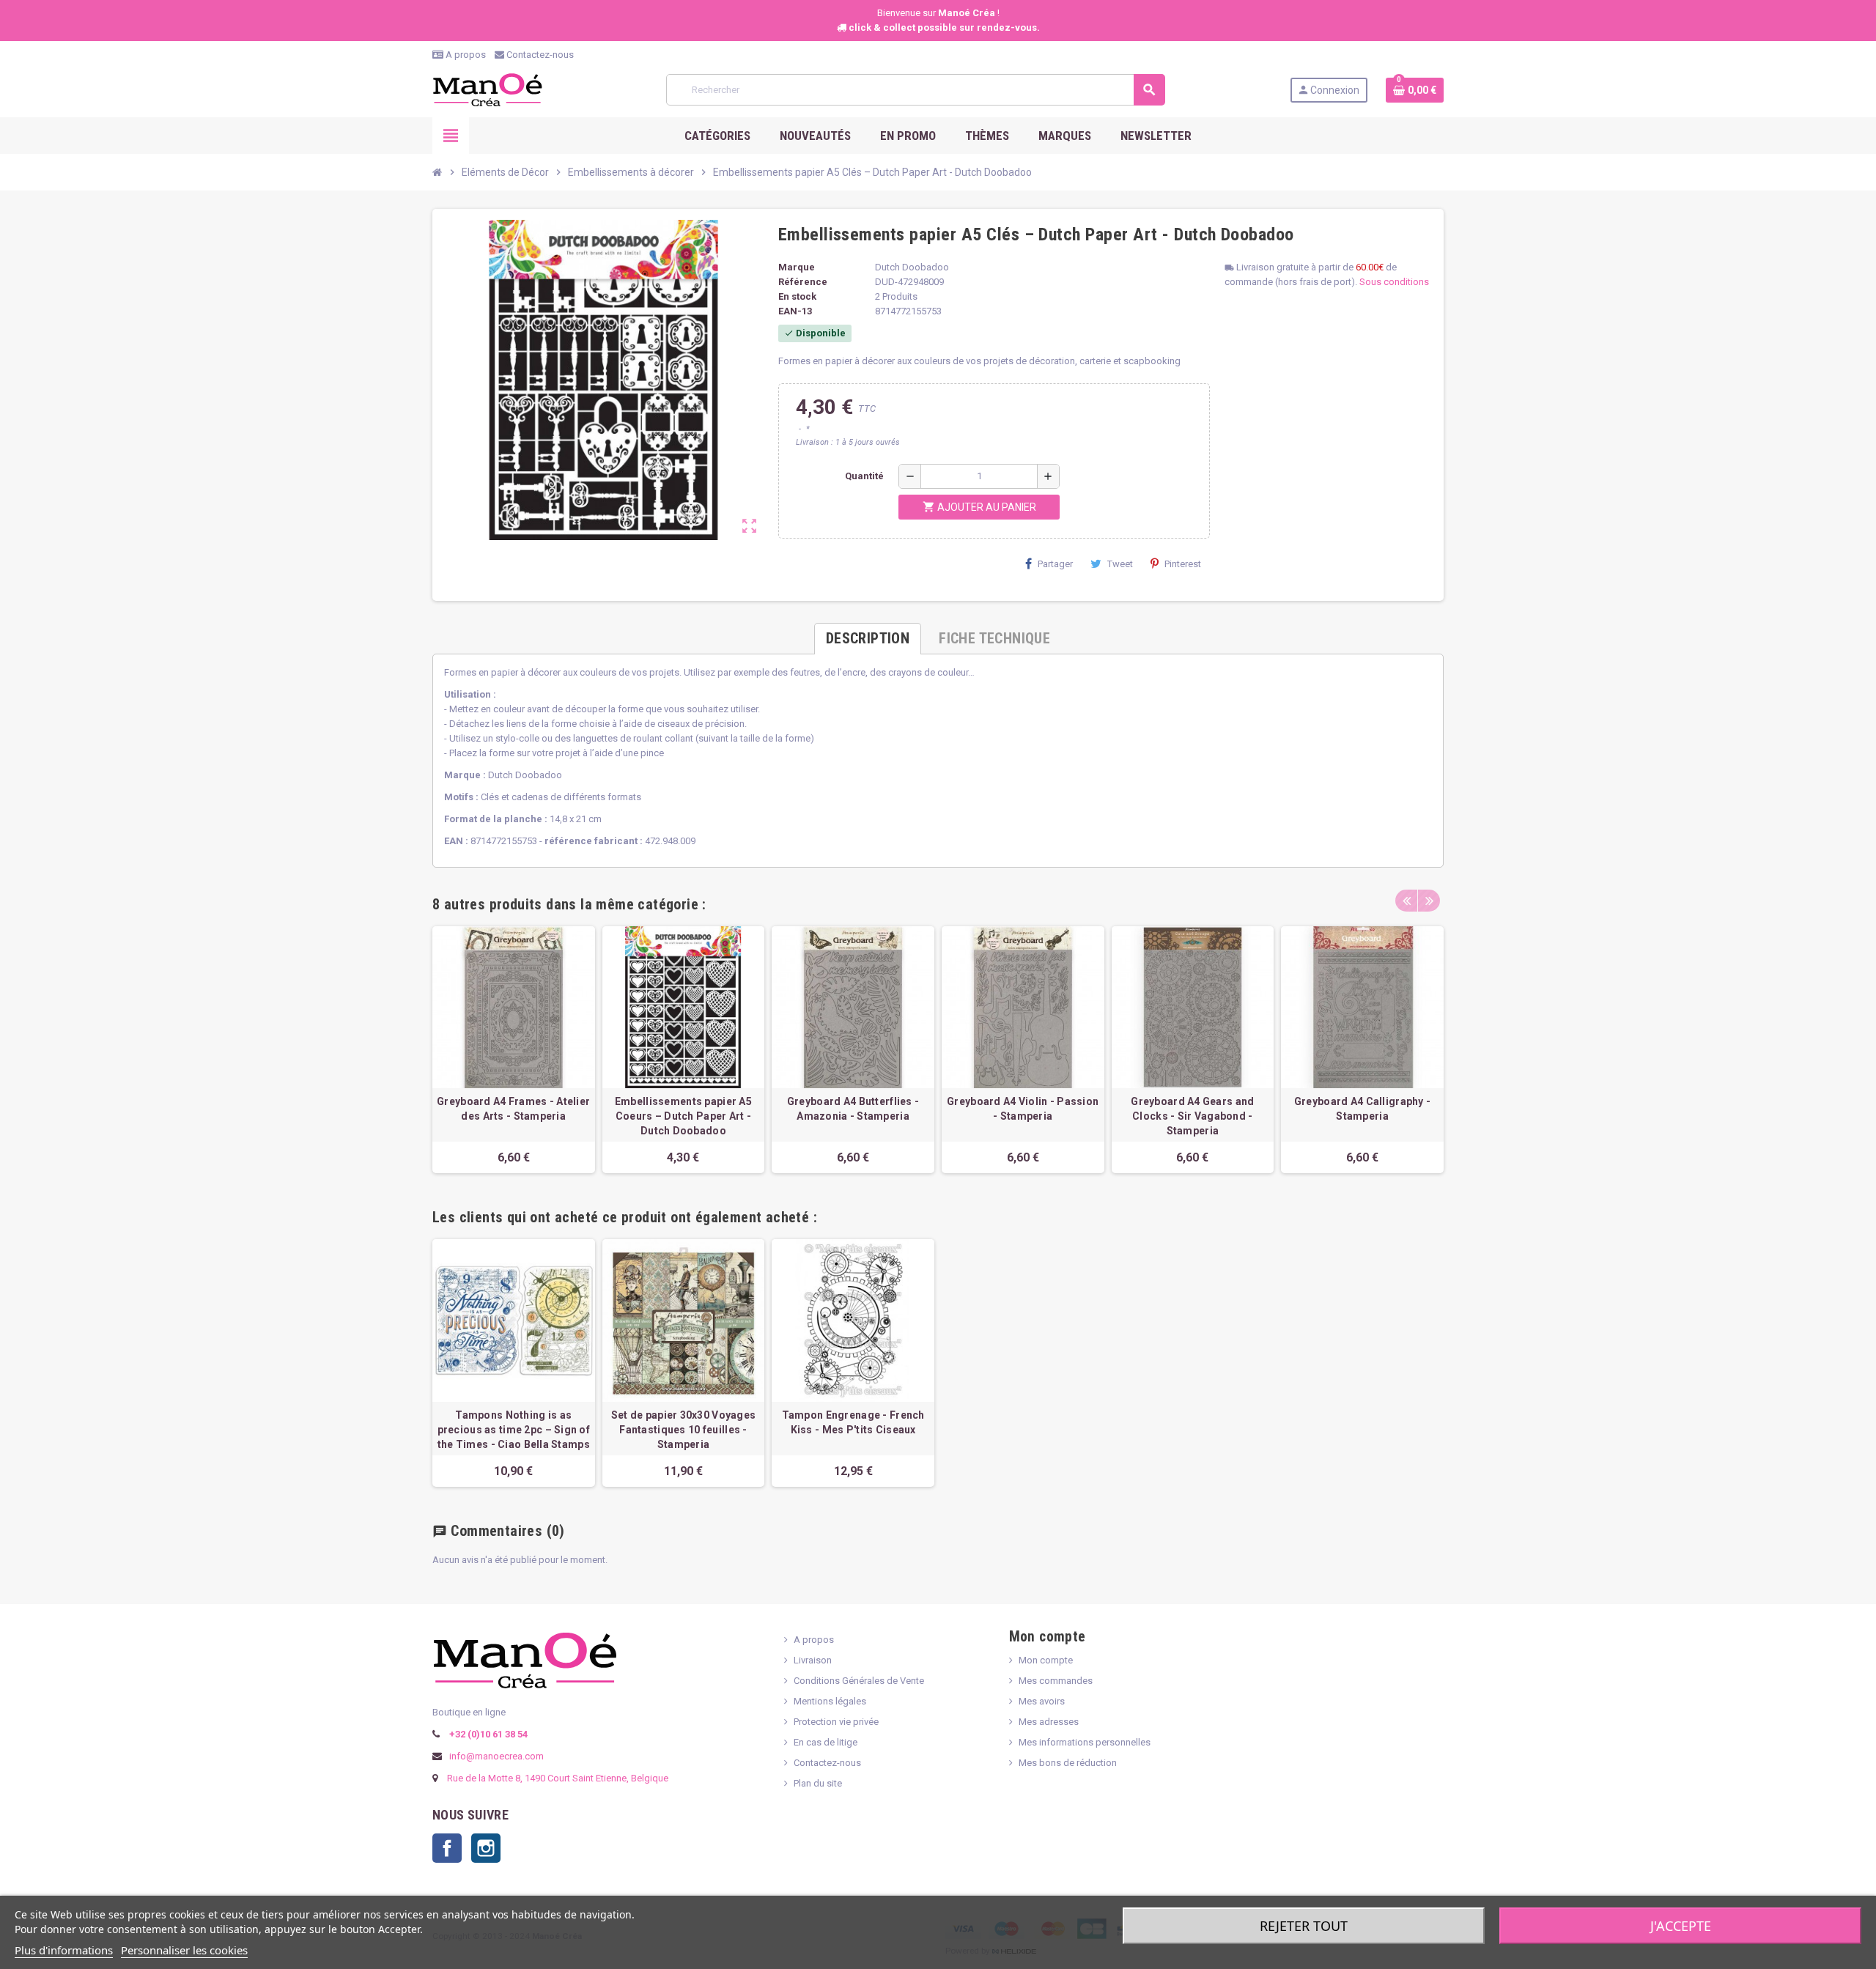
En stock (797, 296)
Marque (797, 267)
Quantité (864, 476)
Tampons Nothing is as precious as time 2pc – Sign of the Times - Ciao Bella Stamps (514, 1430)
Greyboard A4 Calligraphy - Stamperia (1362, 1109)
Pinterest (1183, 564)
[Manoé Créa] (487, 89)
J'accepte (1681, 1926)
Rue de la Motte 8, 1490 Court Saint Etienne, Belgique (558, 1778)
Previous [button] (1406, 901)
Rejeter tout (1304, 1926)
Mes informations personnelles (1085, 1742)
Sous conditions (1394, 282)
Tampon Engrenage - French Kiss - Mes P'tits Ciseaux (853, 1422)
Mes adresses (1049, 1722)
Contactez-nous (539, 55)
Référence (803, 282)
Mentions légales (830, 1701)
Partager (1055, 564)
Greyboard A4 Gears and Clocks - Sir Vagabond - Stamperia (1192, 1116)
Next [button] (1429, 901)
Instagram (486, 1848)
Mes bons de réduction (1068, 1763)
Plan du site (818, 1783)
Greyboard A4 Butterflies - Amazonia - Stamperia (853, 1109)
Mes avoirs (1042, 1701)
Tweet (1120, 564)
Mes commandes (1056, 1681)
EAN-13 (795, 311)
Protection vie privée (836, 1722)
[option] (514, 1050)
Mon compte (1046, 1660)
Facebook (447, 1848)
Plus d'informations (64, 1950)
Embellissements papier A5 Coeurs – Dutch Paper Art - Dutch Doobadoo (683, 1116)
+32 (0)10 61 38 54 (487, 1734)
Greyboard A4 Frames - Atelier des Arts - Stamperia (513, 1109)
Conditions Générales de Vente (859, 1681)
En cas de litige (826, 1742)
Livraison (813, 1660)
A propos (465, 55)
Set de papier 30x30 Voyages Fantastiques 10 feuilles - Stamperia (684, 1430)
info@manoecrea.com (495, 1756)
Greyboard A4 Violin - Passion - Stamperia (1023, 1109)
